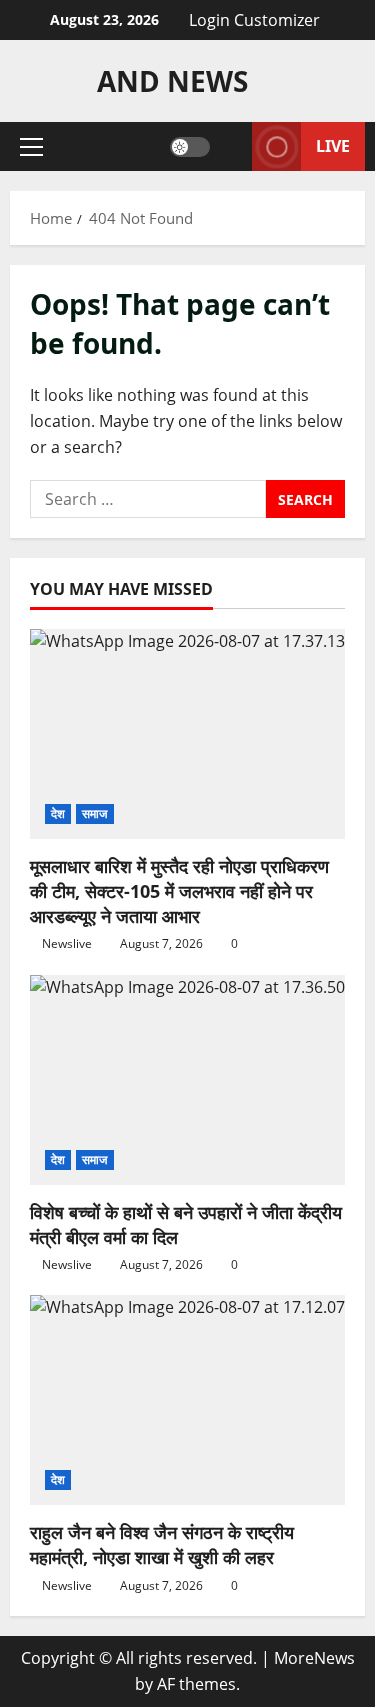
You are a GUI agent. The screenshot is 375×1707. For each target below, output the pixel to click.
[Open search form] (231, 146)
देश (58, 813)
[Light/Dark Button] (190, 147)
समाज (94, 813)
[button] (31, 147)
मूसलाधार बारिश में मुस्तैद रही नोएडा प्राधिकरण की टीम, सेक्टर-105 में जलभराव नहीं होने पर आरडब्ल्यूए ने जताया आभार (179, 891)
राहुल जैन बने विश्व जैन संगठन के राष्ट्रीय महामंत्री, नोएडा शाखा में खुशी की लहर (162, 1544)
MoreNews (314, 1658)
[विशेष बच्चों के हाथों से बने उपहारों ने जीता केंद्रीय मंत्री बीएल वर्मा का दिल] (187, 1080)
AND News (172, 81)
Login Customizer (254, 20)
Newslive (67, 943)
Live (333, 146)
